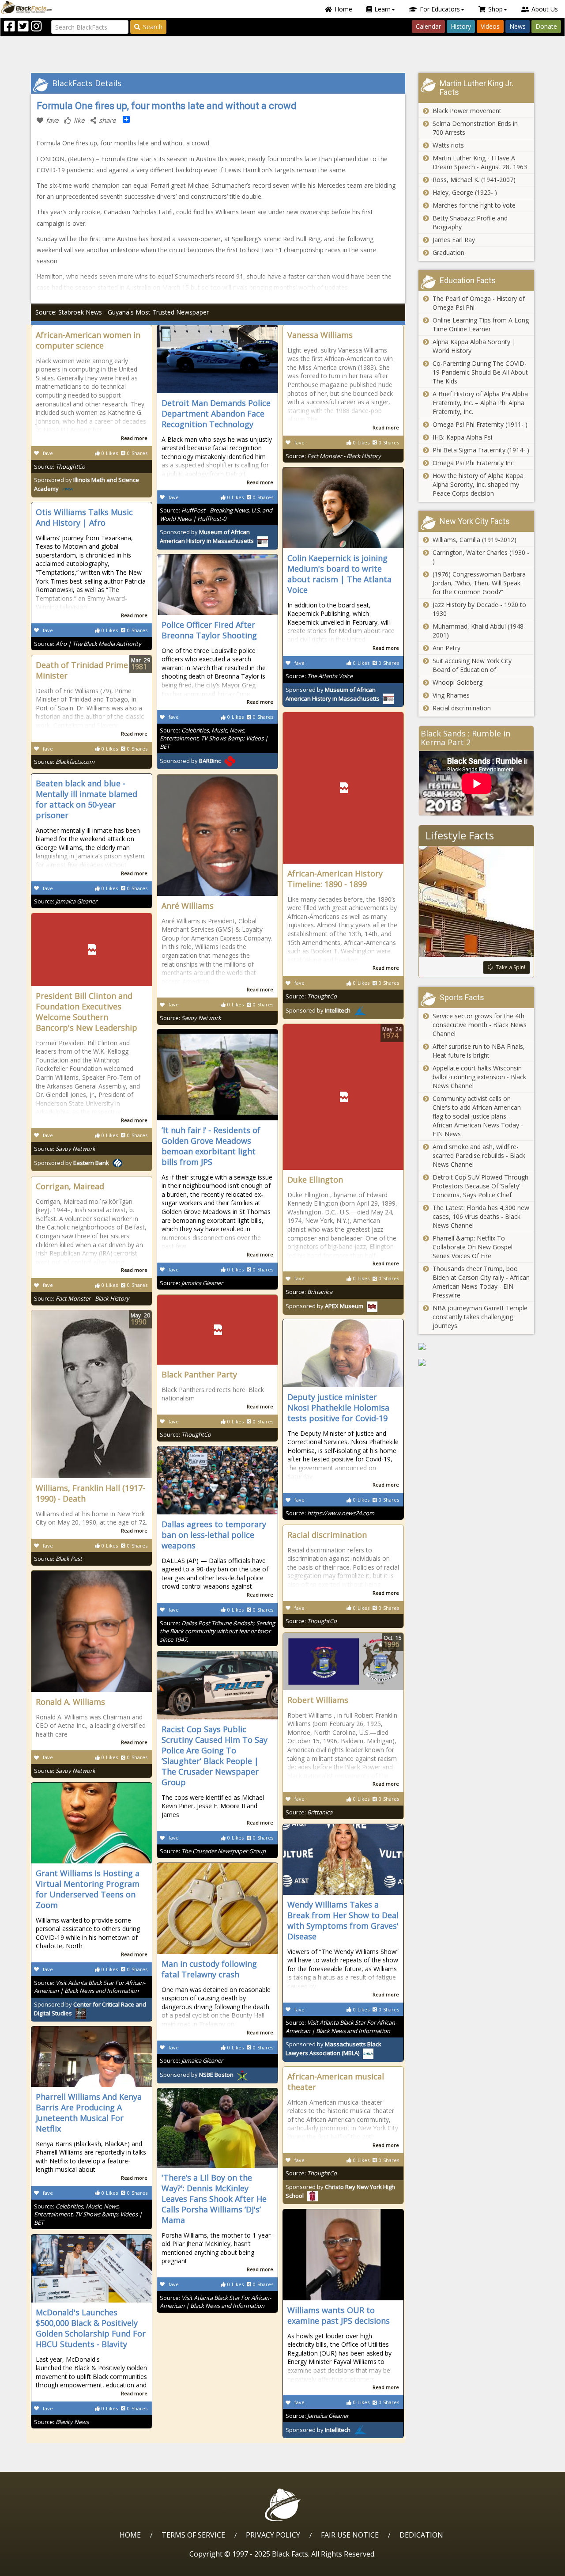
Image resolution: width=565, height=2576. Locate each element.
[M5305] (476, 1362)
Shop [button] (495, 9)
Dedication (421, 2535)
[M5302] (476, 1347)
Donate (546, 26)
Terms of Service (193, 2535)
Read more (134, 438)
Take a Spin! (510, 967)
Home (343, 9)
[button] (45, 2566)
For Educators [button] (440, 9)
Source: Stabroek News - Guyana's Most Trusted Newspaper (122, 312)
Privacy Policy (273, 2535)
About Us (545, 9)
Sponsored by (333, 694)
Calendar (428, 26)
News (518, 26)
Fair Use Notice (350, 2535)
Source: (60, 467)
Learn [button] (382, 9)
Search (153, 27)
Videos (490, 26)
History (461, 26)
